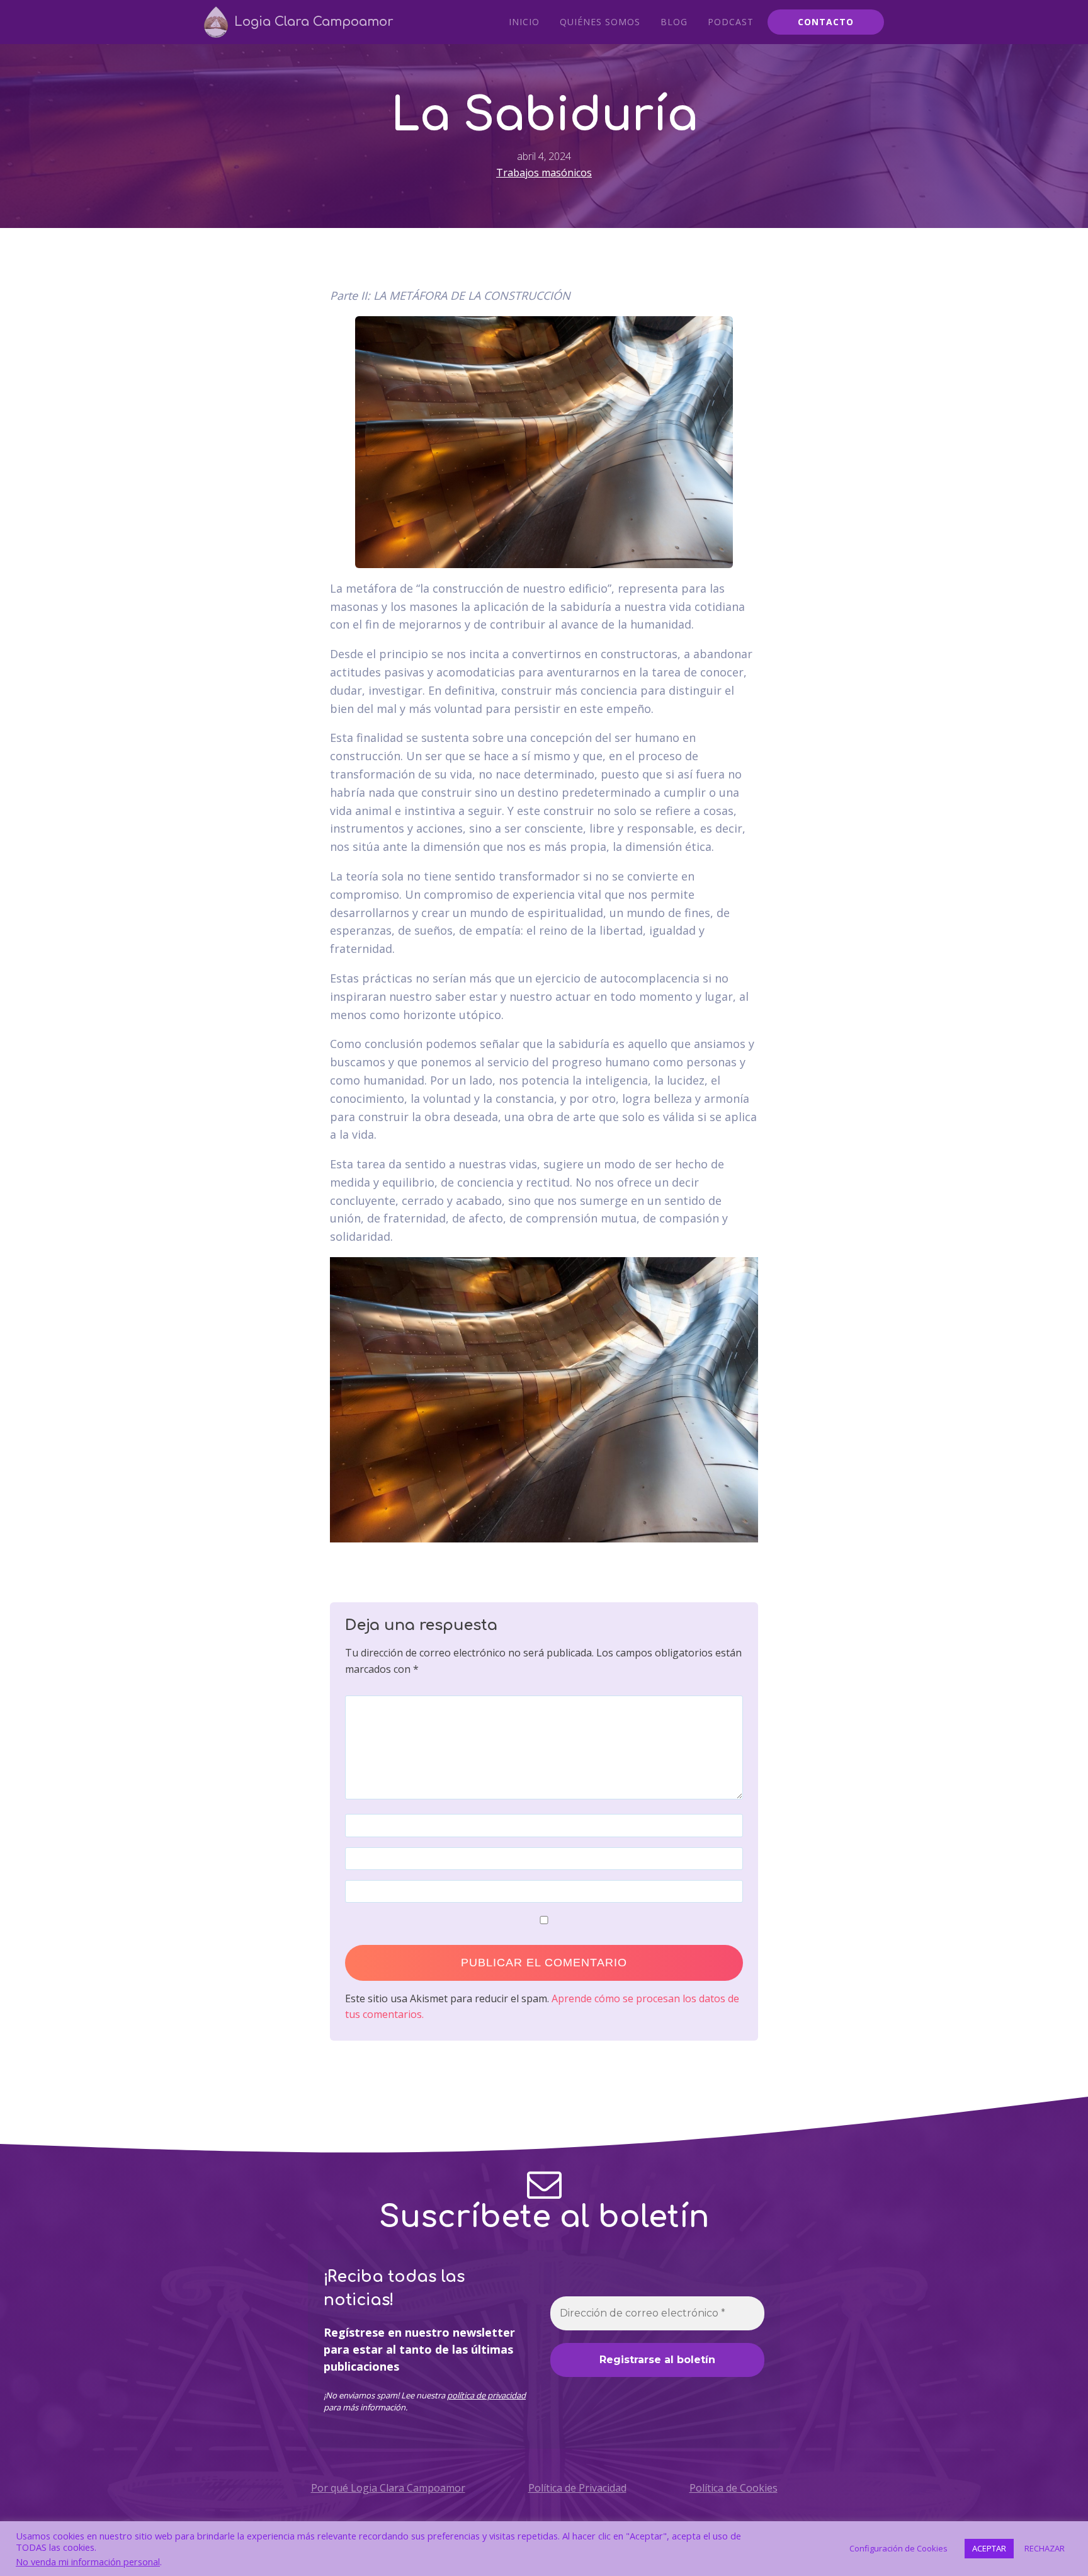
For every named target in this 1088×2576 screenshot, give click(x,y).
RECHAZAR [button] (1045, 2548)
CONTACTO (826, 22)
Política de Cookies (734, 2488)
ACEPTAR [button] (989, 2548)
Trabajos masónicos (544, 173)
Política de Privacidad (577, 2488)
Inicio (524, 22)
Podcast (731, 22)
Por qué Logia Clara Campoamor (388, 2488)
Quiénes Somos (600, 22)
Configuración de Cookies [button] (898, 2548)
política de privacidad (486, 2395)
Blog (674, 22)
